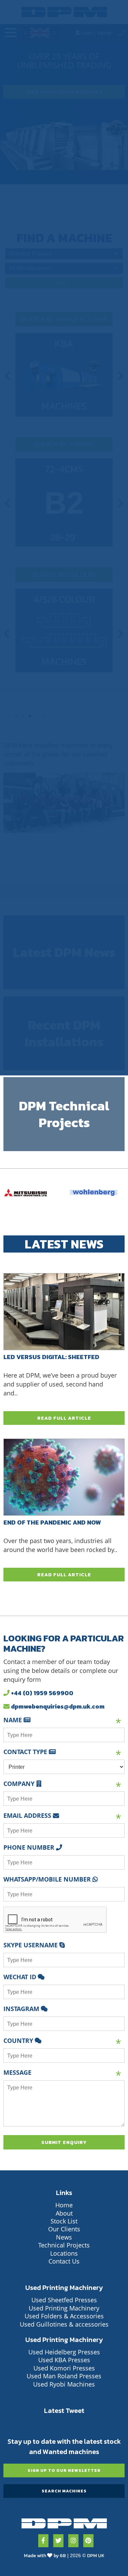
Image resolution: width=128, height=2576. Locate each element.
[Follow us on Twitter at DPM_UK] (58, 2541)
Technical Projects (64, 2245)
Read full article (64, 1418)
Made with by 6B (45, 2556)
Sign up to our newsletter (64, 2470)
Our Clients (64, 2229)
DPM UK (96, 2556)
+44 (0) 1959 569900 (41, 1693)
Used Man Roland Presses (64, 2376)
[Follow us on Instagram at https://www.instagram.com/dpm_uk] (73, 2541)
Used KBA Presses (64, 2360)
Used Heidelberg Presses (64, 2352)
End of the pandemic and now (52, 1522)
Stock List (64, 2221)
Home (64, 2205)
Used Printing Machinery (64, 2308)
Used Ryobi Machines (64, 2384)
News (64, 2237)
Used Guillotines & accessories (64, 2324)
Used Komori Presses (64, 2368)
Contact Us (64, 2261)
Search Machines (64, 2491)
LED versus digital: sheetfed (51, 1356)
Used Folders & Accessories (64, 2316)
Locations (64, 2253)
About (64, 2213)
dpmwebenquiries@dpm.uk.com (57, 1706)
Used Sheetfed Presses (64, 2300)
